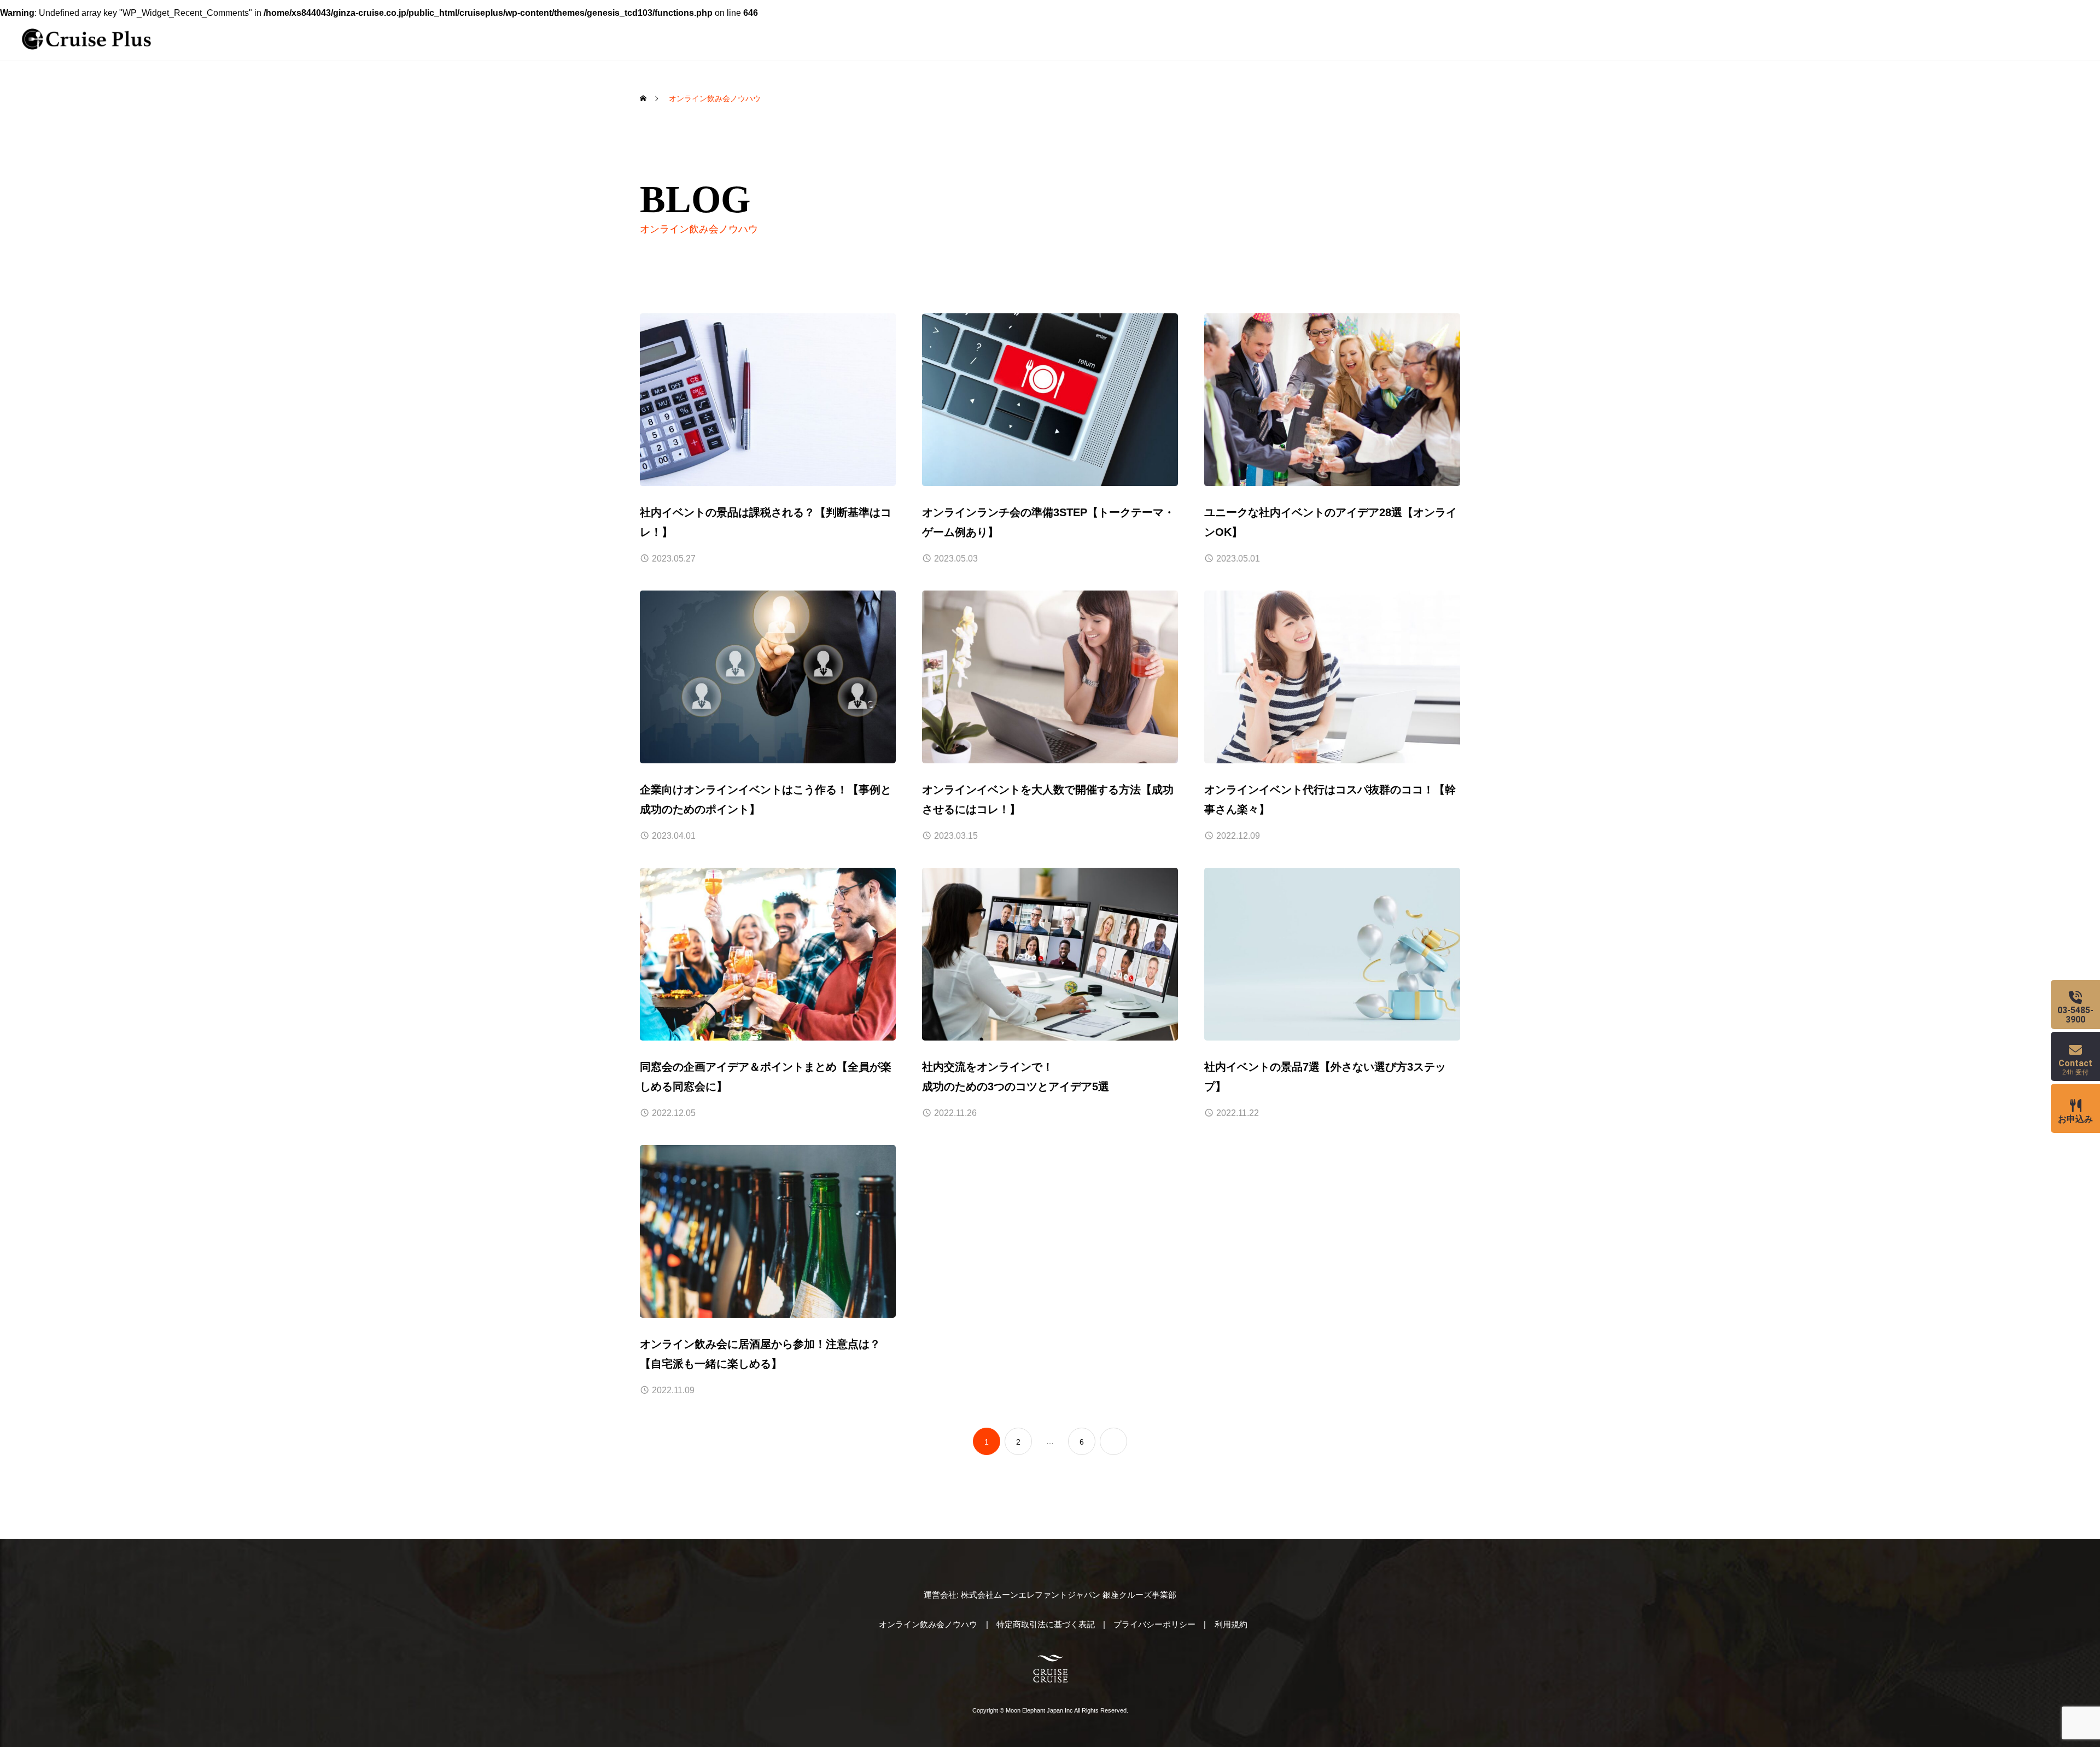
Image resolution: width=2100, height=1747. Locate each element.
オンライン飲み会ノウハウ (928, 1624)
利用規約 (1231, 1624)
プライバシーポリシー (1154, 1624)
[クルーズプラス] (86, 39)
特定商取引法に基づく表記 (1046, 1624)
